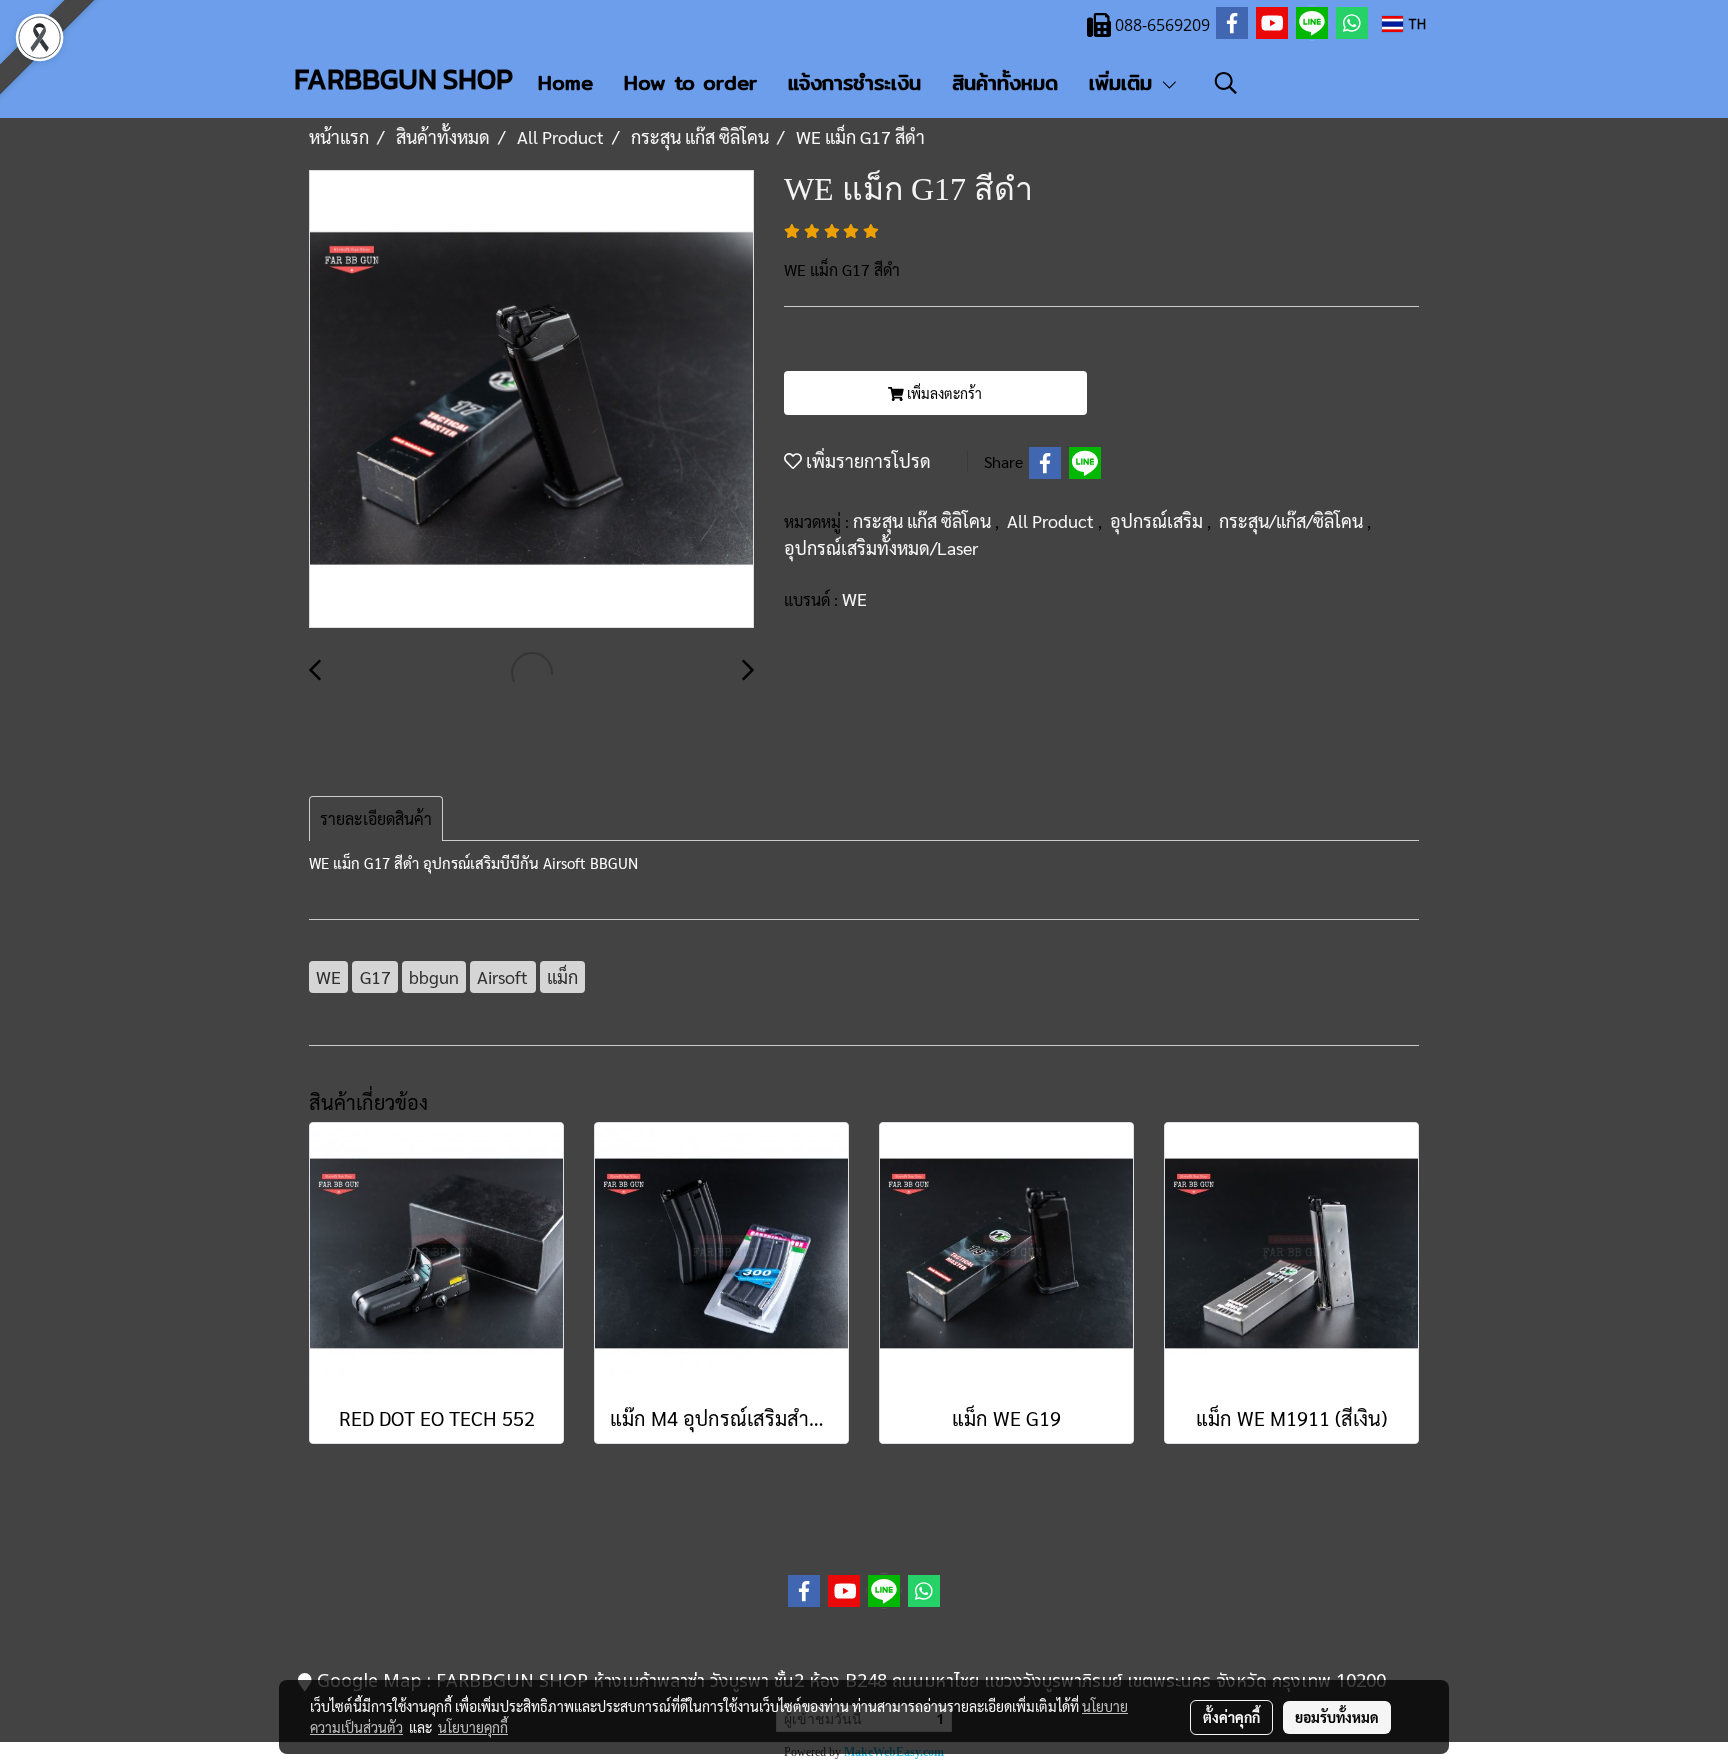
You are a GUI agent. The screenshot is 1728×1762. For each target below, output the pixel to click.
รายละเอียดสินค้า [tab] (376, 818)
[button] (1226, 83)
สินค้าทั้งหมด (1005, 82)
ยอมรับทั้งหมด (1337, 1717)
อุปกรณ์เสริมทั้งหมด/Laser (881, 547)
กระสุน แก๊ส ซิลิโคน (924, 520)
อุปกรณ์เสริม (1158, 520)
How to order (690, 82)
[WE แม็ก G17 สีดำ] (531, 400)
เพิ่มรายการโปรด (866, 460)
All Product (1052, 520)
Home (565, 82)
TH (1414, 23)
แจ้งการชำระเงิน (854, 82)
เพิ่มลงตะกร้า (943, 393)
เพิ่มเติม (1124, 82)
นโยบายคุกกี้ (473, 1727)
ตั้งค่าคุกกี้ (1231, 1717)
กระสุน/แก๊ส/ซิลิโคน (1293, 520)
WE (854, 598)
